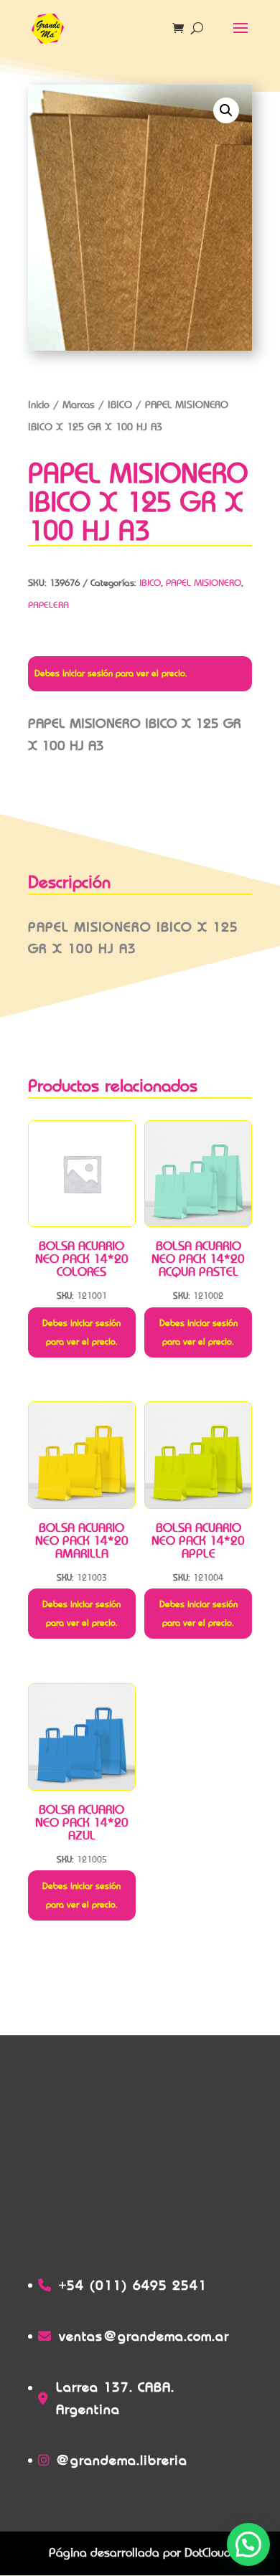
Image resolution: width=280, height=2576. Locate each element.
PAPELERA (48, 605)
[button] (226, 110)
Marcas (79, 404)
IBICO (120, 404)
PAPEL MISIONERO (204, 583)
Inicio (39, 404)
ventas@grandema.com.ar (144, 2336)
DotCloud (208, 2553)
